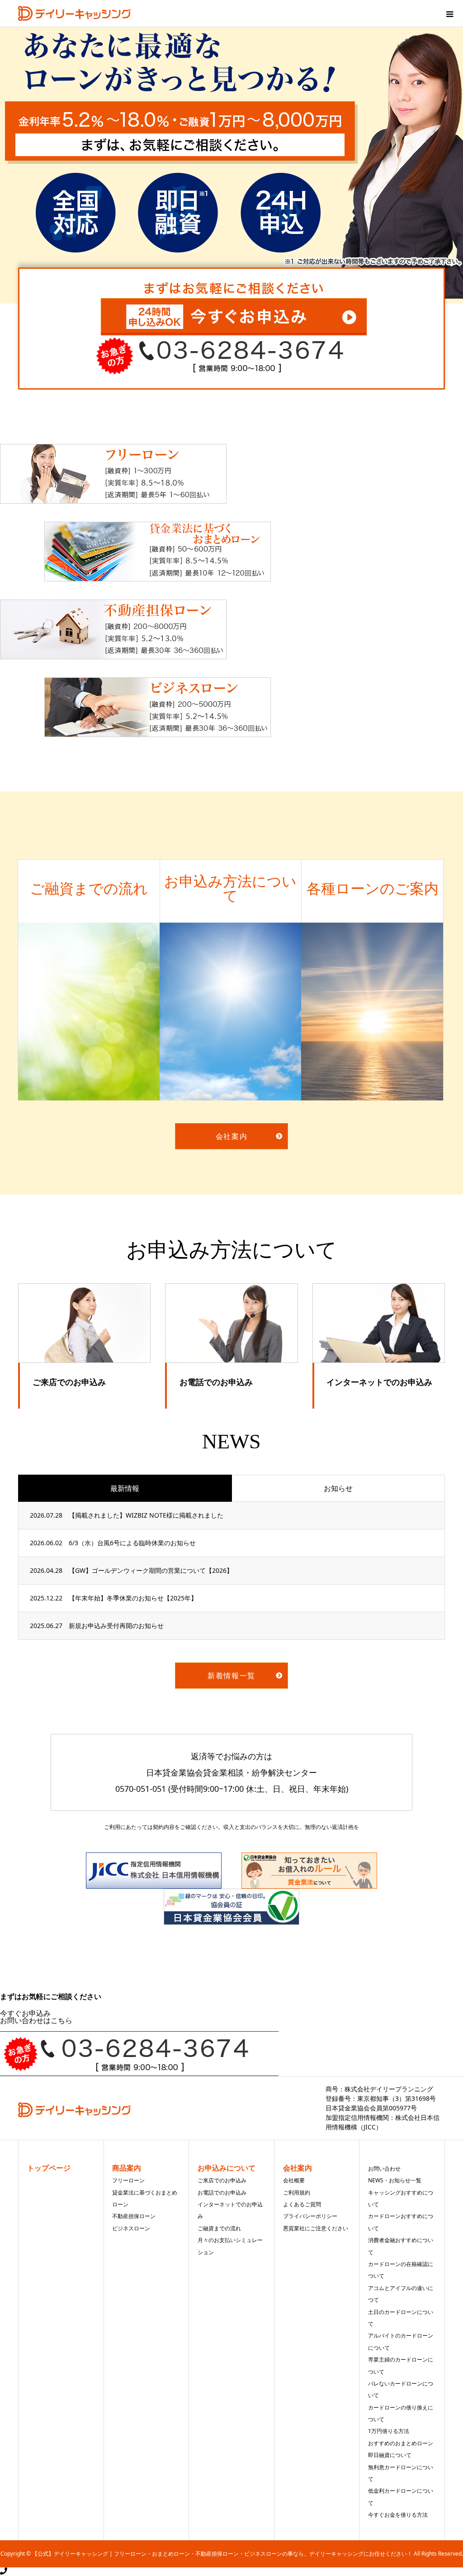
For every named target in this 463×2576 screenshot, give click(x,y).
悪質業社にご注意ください (316, 2228)
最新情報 (125, 1488)
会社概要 (294, 2180)
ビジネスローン (131, 2228)
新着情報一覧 (231, 1676)
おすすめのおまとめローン (401, 2443)
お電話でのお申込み (216, 1382)
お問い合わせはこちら (36, 2020)
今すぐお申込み (25, 2013)
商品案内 (127, 2168)
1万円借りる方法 (389, 2431)
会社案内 (231, 1136)
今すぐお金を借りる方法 (398, 2515)
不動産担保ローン (134, 2216)
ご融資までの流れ (219, 2228)
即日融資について (390, 2455)
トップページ (49, 2168)
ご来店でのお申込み (69, 1382)
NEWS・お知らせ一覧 (395, 2180)
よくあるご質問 (302, 2204)
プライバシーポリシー (310, 2216)
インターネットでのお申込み (379, 1382)
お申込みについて (227, 2168)
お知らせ (338, 1488)
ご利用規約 (297, 2193)
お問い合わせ (384, 2169)
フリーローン (128, 2180)
